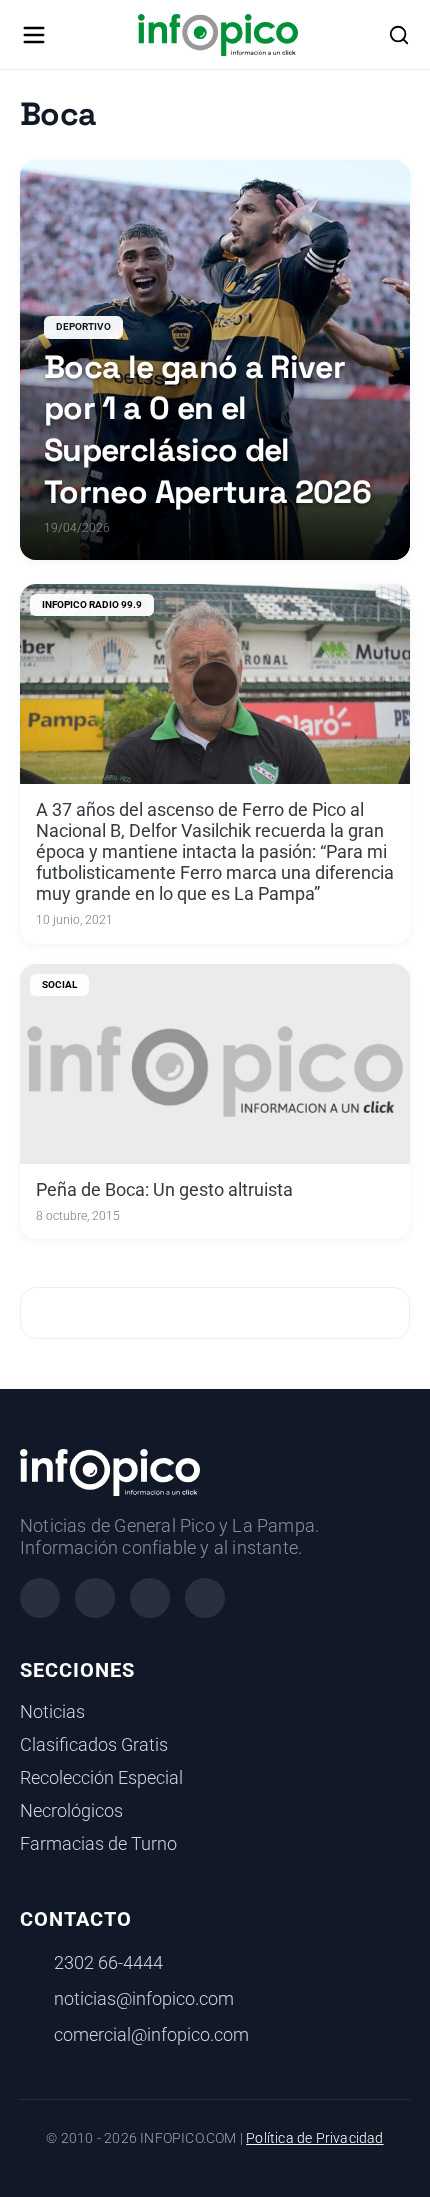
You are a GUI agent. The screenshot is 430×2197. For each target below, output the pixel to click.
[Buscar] (399, 35)
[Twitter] (150, 1598)
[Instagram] (95, 1598)
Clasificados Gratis (94, 1745)
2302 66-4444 (108, 1963)
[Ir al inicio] (217, 35)
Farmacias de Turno (98, 1844)
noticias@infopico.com (144, 1999)
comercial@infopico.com (151, 2035)
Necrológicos (71, 1811)
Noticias (52, 1712)
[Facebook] (40, 1598)
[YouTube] (205, 1598)
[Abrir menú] (34, 35)
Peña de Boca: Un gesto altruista (164, 1190)
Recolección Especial (101, 1778)
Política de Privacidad (314, 2138)
